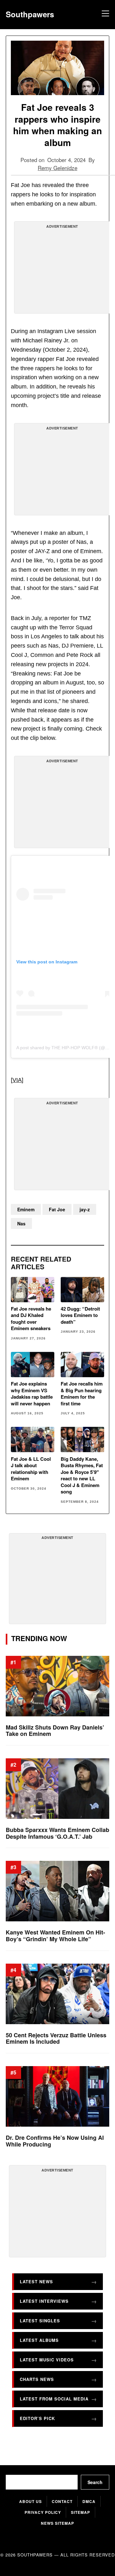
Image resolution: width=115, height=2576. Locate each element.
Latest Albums (39, 2340)
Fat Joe (57, 1209)
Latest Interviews (44, 2301)
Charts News (37, 2379)
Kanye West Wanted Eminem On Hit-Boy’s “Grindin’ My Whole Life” (55, 1936)
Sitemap (80, 2512)
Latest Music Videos (47, 2360)
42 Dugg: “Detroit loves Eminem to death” (80, 1315)
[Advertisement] (62, 270)
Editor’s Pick (37, 2418)
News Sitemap (57, 2523)
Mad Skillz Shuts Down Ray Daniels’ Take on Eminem (55, 1730)
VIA (17, 1080)
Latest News (36, 2282)
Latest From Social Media (54, 2399)
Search (95, 2482)
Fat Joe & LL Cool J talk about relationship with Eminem (31, 1469)
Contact (62, 2501)
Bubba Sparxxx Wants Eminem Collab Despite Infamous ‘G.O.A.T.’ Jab (57, 1833)
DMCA (89, 2501)
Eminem (26, 1209)
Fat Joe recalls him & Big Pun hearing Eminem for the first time (82, 1394)
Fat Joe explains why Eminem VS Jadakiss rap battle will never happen (32, 1394)
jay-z (85, 1209)
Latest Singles (40, 2321)
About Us (31, 2501)
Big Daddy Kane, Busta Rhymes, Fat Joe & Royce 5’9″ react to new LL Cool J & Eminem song (82, 1475)
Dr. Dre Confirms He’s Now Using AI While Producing (55, 2141)
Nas (21, 1223)
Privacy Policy (43, 2512)
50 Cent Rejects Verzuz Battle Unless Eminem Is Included (56, 2038)
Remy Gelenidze (57, 168)
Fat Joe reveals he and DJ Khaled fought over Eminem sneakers (31, 1319)
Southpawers (30, 14)
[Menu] (104, 14)
